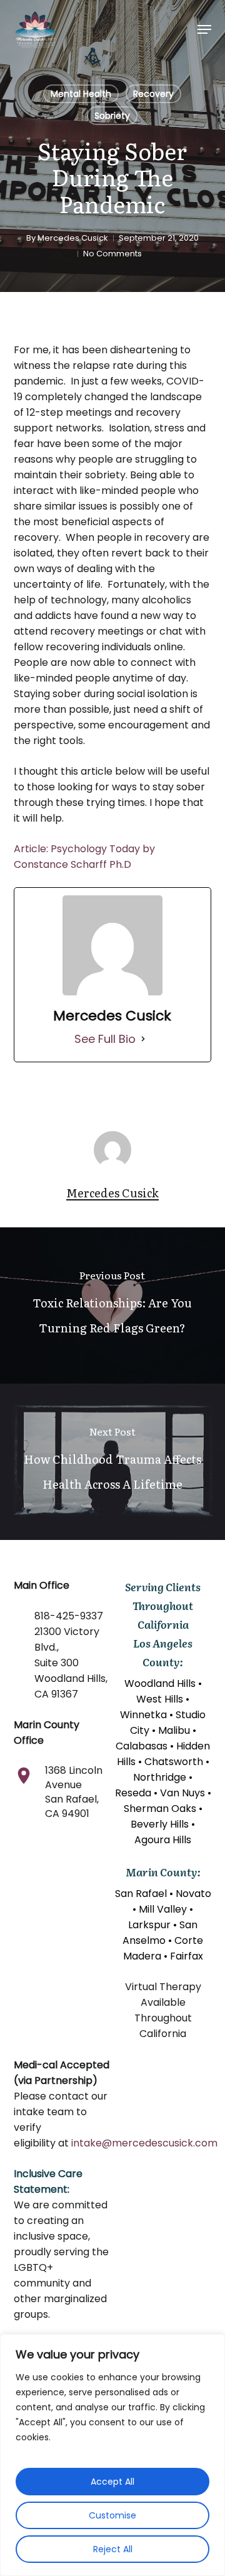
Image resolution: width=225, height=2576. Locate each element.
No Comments (112, 254)
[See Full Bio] (143, 1039)
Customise (112, 2515)
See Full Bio (105, 1039)
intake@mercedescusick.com (144, 2143)
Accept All (112, 2482)
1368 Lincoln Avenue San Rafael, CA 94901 (74, 1792)
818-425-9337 (69, 1616)
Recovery (153, 94)
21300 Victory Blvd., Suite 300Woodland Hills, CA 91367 (71, 1663)
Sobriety (112, 116)
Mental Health (81, 94)
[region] (112, 2455)
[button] (204, 29)
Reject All (113, 2549)
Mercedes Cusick (73, 238)
